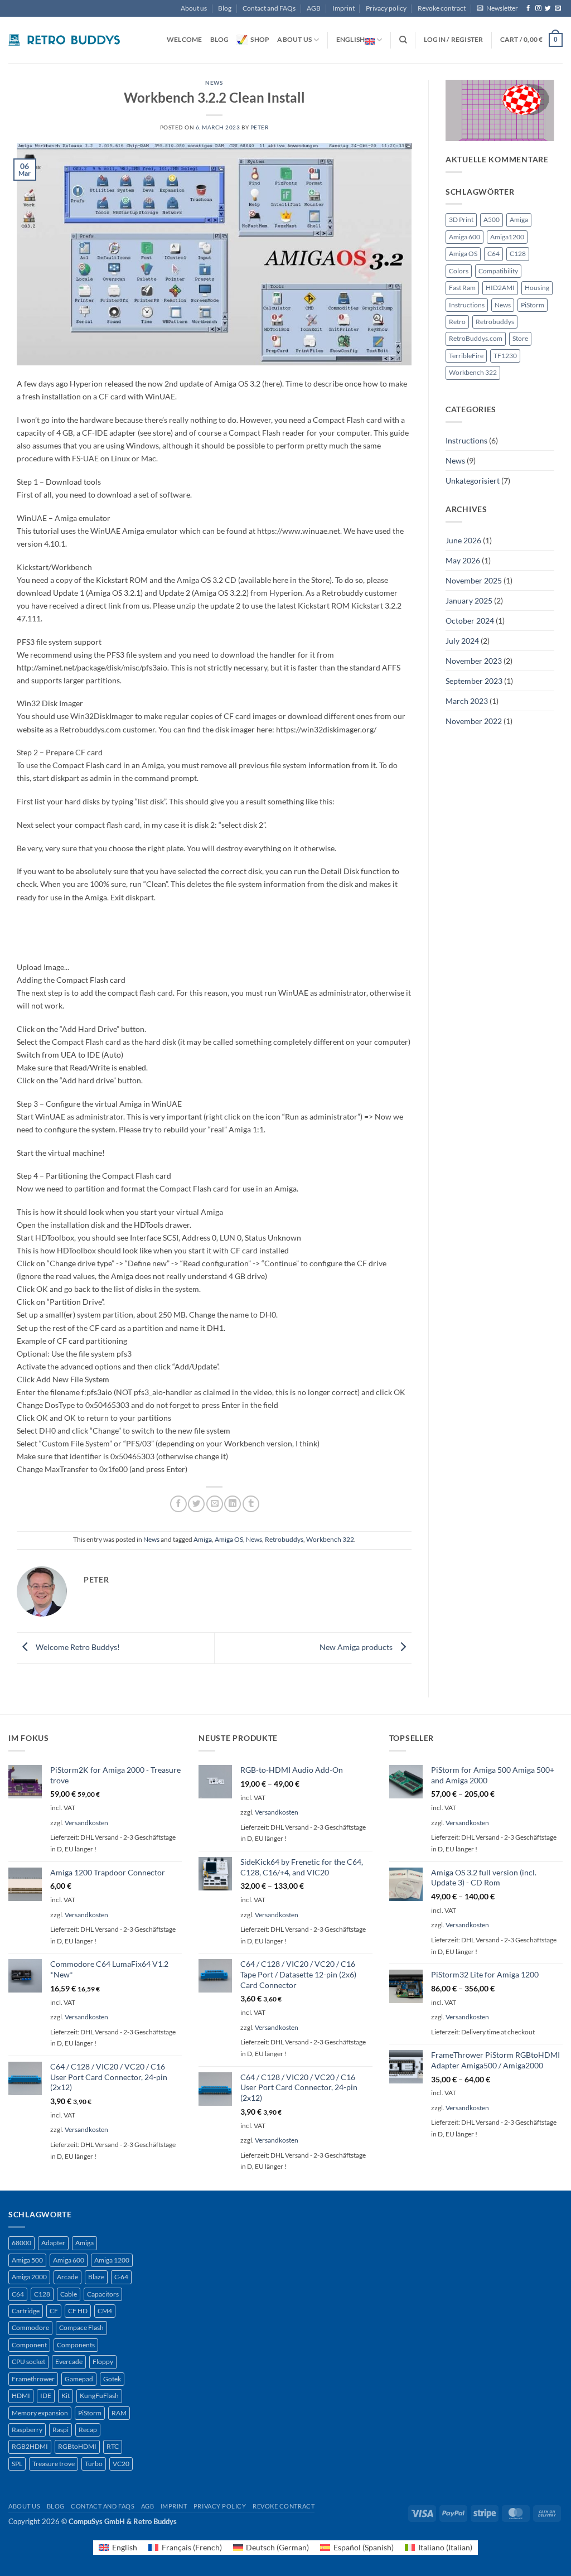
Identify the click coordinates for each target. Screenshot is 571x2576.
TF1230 (505, 356)
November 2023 (474, 661)
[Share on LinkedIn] (233, 1504)
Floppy (103, 2362)
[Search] (403, 40)
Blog (225, 8)
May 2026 (463, 560)
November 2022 (474, 721)
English (351, 39)
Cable (69, 2294)
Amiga (203, 1539)
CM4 (105, 2311)
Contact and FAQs (269, 8)
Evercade (69, 2362)
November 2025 (474, 580)
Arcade (67, 2277)
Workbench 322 (330, 1539)
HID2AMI (500, 288)
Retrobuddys (284, 1539)
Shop (260, 39)
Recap (88, 2430)
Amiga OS (229, 1539)
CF (54, 2311)
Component (29, 2345)
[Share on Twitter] (196, 1504)
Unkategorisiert (473, 481)
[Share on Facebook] (178, 1504)
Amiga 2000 (29, 2277)
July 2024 (462, 641)
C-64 (121, 2277)
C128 (518, 254)
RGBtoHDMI (77, 2446)
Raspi (61, 2430)
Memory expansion (40, 2413)
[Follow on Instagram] (538, 8)
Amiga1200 (507, 237)
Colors (459, 271)
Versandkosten (86, 1823)
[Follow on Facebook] (528, 8)
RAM (119, 2413)
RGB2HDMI (30, 2446)
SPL (17, 2464)
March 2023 (467, 701)
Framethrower (33, 2379)
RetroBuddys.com (476, 338)
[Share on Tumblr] (251, 1504)
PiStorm (533, 305)
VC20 (121, 2464)
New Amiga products (357, 1647)
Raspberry (27, 2430)
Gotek (112, 2379)
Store (520, 338)
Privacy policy (386, 8)
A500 (492, 220)
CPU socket (28, 2362)
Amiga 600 (464, 237)
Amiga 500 (27, 2260)
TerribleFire (466, 356)
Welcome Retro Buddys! (77, 1647)
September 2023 (474, 681)
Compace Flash (81, 2327)
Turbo (94, 2464)
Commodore (30, 2327)
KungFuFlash (99, 2396)
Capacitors (103, 2294)
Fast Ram (462, 288)
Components (76, 2345)
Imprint (343, 8)
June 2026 (463, 540)
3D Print (461, 220)
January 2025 (469, 600)
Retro (457, 322)
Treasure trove (54, 2464)
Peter (260, 127)
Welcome (185, 39)
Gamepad (79, 2379)
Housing (537, 288)
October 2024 (470, 621)
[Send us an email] (558, 8)
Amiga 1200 (112, 2260)
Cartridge (26, 2311)
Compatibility (498, 271)
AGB (314, 8)
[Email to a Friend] (215, 1504)
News (214, 83)
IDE (46, 2396)
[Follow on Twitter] (548, 8)
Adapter (53, 2243)
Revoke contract (442, 8)
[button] (497, 8)
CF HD (78, 2311)
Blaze (96, 2277)
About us (194, 8)
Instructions (467, 305)
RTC (113, 2446)
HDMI (21, 2396)
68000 (21, 2243)
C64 (493, 254)
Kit (66, 2396)
